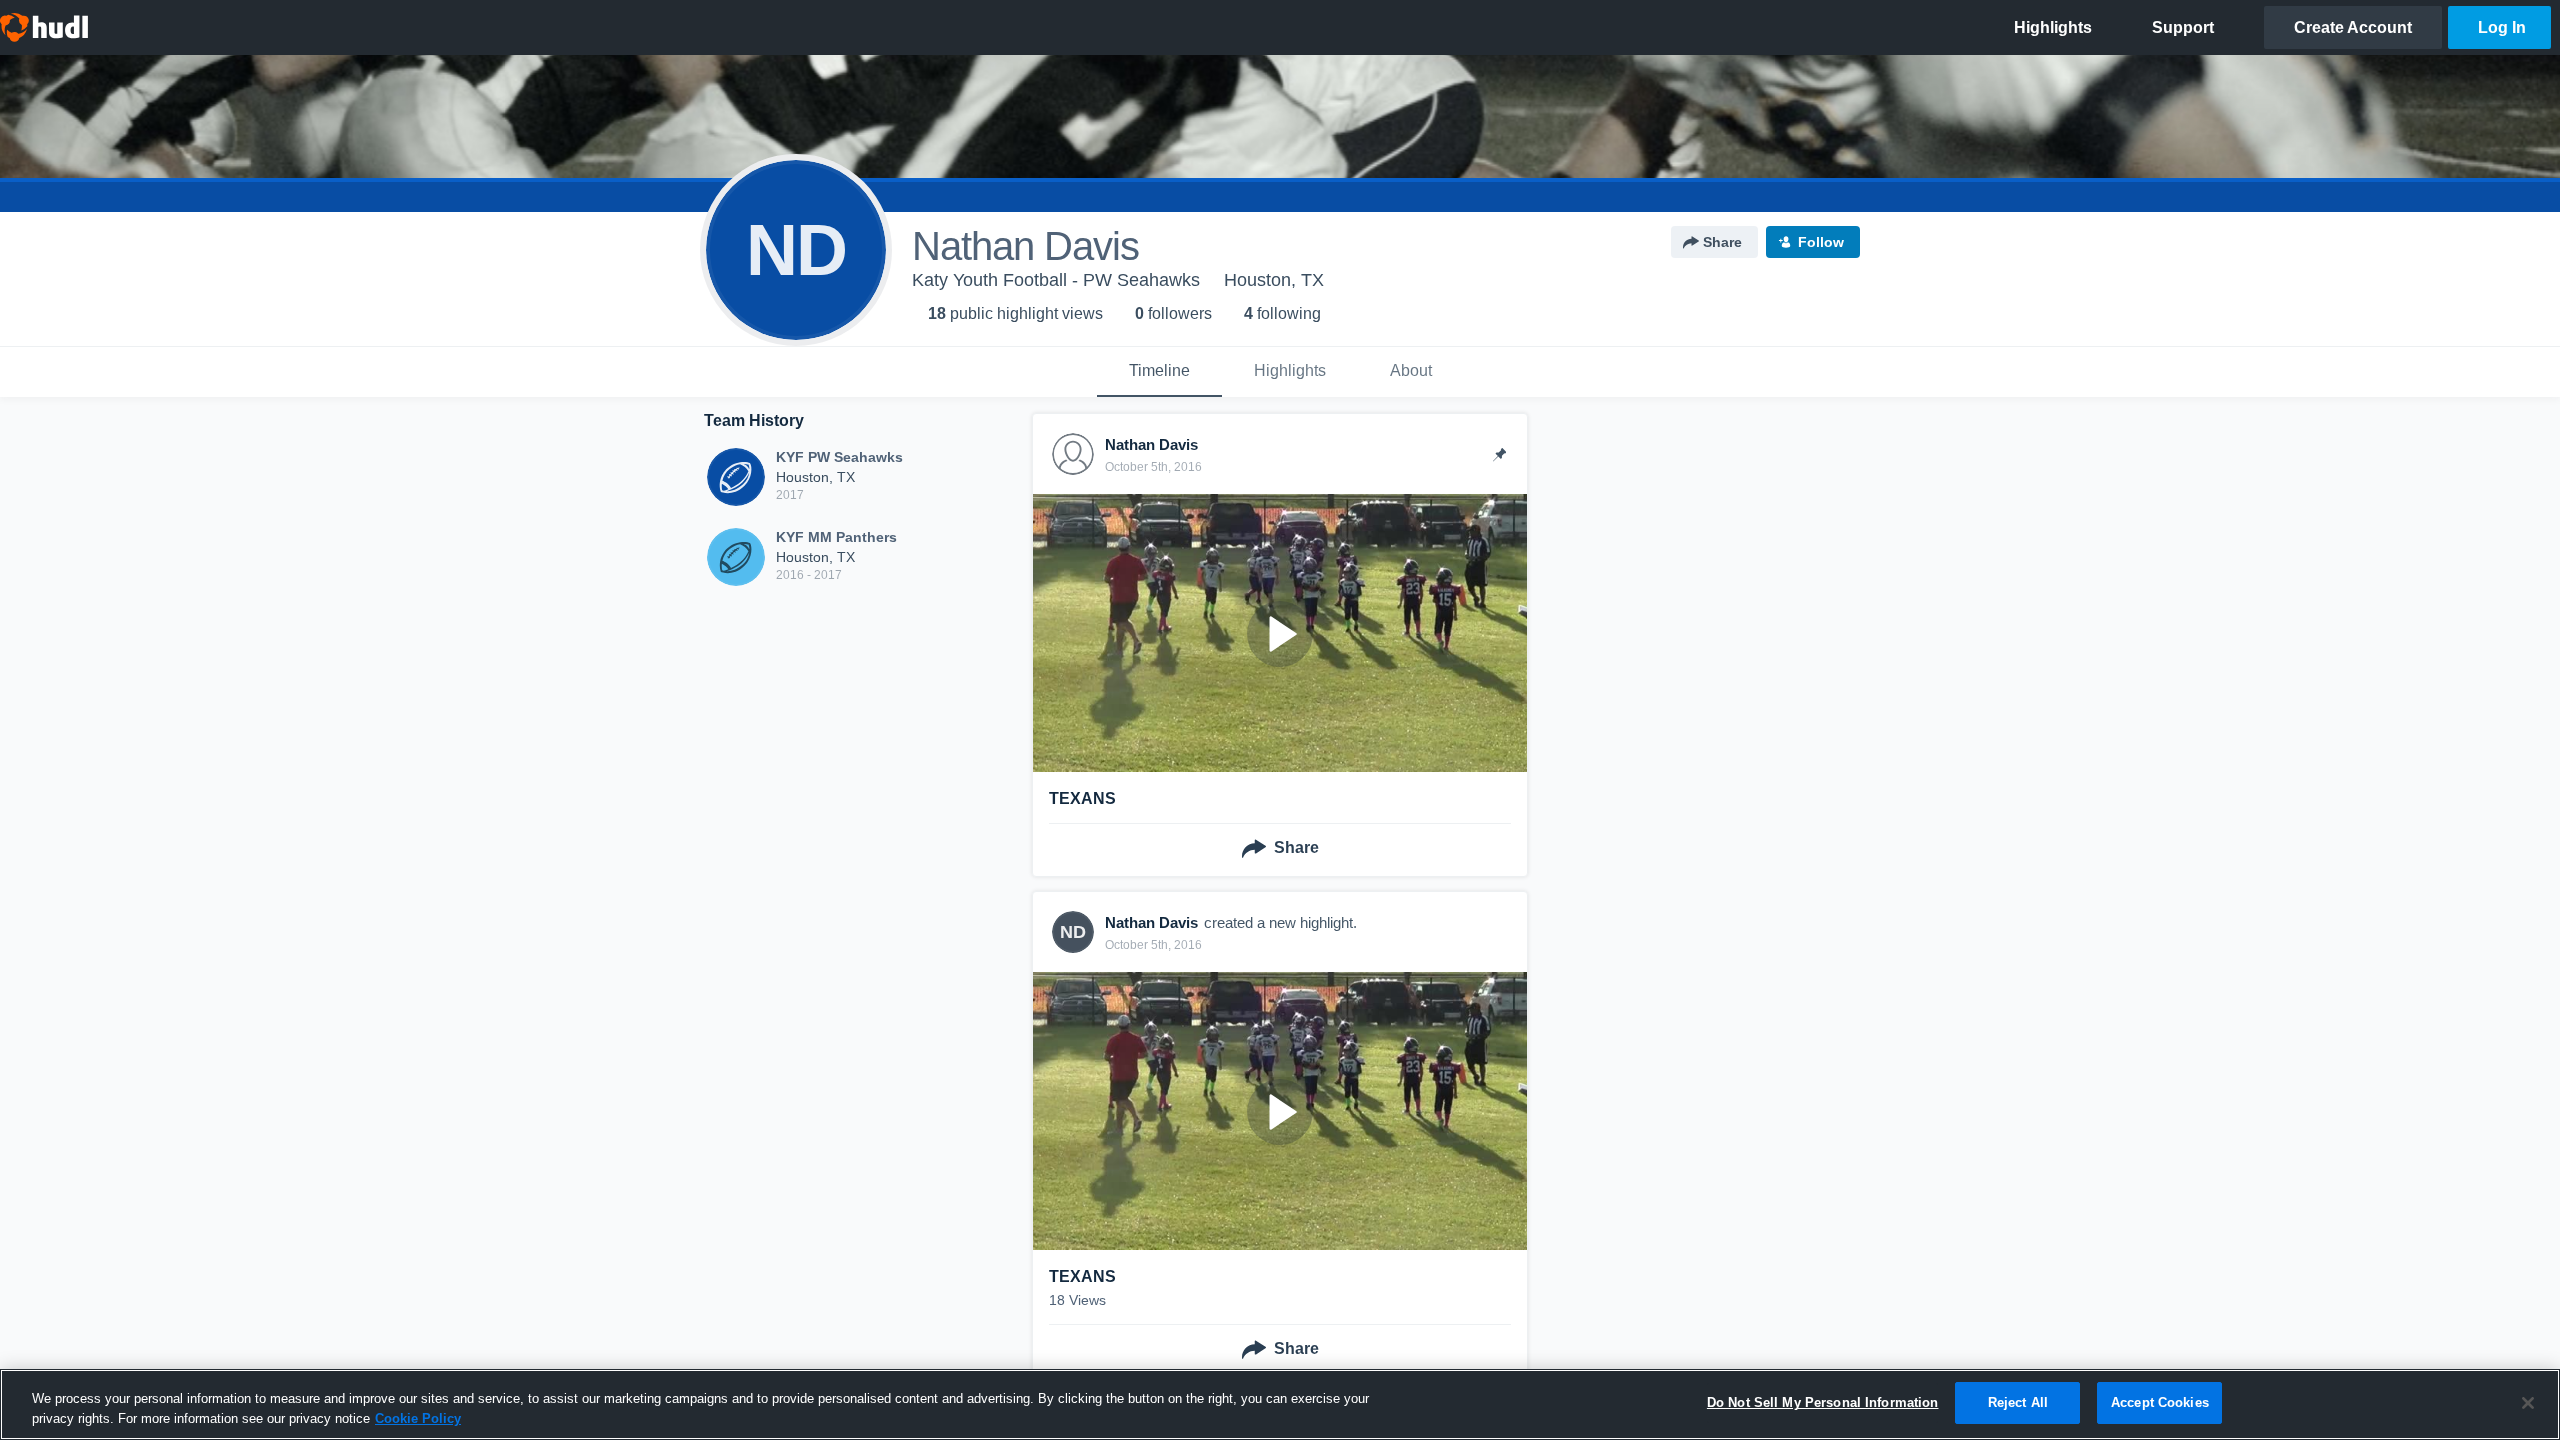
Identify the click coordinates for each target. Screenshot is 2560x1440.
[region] (1280, 1404)
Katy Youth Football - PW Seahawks (1056, 280)
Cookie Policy (418, 1418)
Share (1722, 242)
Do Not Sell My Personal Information (1823, 1402)
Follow (1821, 242)
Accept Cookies (2160, 1402)
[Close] (2528, 1403)
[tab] (1159, 372)
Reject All (2018, 1402)
